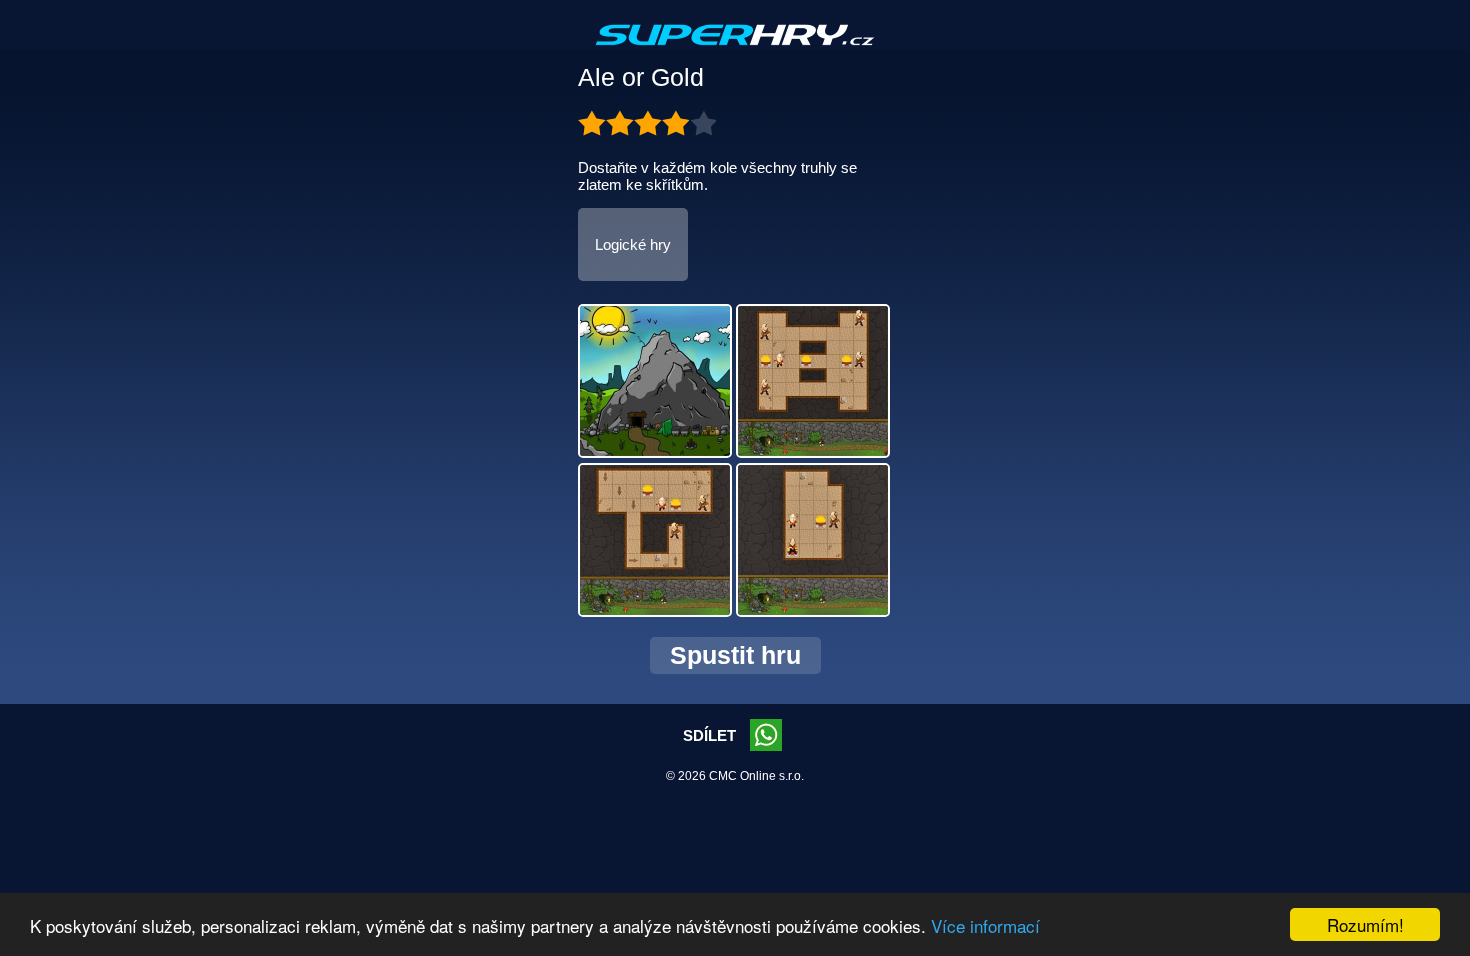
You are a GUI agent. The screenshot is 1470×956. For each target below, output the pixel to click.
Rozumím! (1365, 924)
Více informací (985, 925)
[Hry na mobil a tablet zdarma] (735, 51)
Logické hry (633, 244)
